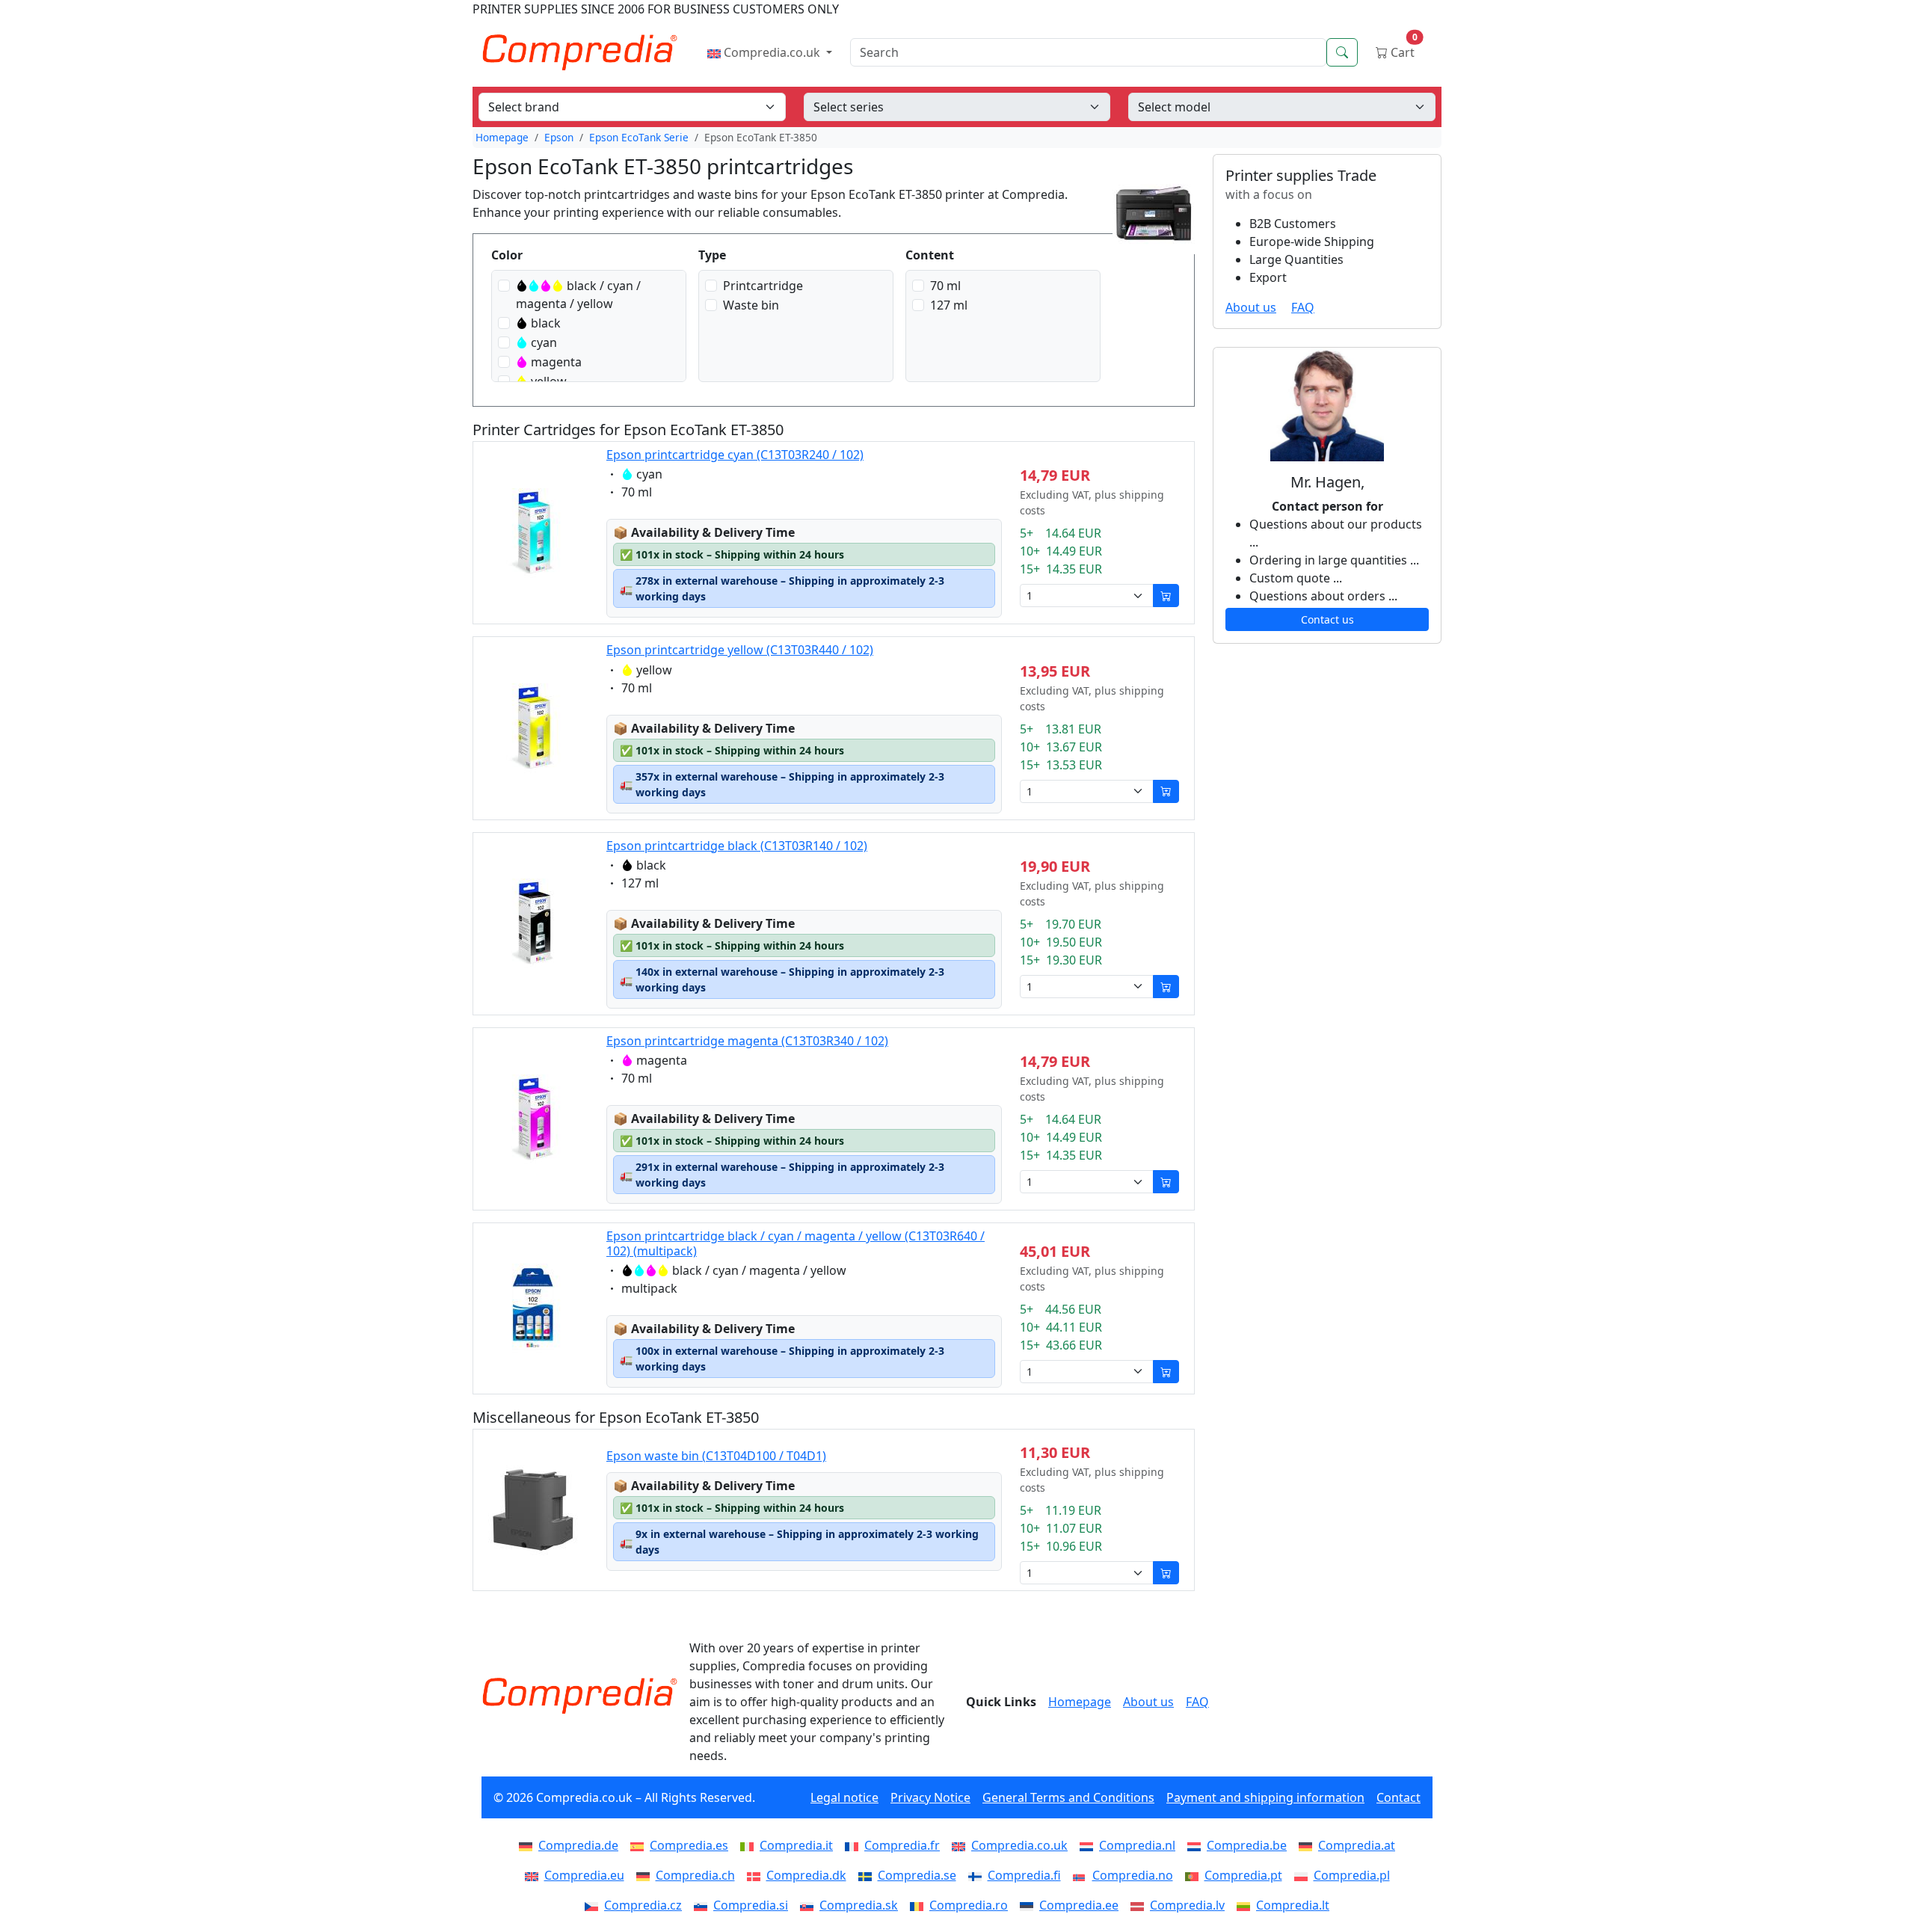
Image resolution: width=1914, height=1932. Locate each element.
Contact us (1327, 619)
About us (1251, 307)
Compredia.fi (1024, 1875)
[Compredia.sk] (810, 1905)
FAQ (1303, 307)
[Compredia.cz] (594, 1905)
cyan (544, 342)
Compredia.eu (584, 1875)
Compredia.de (578, 1845)
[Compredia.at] (1308, 1845)
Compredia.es (689, 1845)
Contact (1398, 1797)
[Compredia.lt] (1246, 1905)
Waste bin (751, 305)
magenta (556, 362)
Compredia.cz (643, 1905)
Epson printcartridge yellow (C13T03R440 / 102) (740, 650)
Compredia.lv (1187, 1905)
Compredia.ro (969, 1905)
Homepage (502, 137)
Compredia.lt (1293, 1905)
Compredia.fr (902, 1845)
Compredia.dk (806, 1875)
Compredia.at (1357, 1845)
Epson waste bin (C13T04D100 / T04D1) (716, 1456)
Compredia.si (751, 1905)
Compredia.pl (1352, 1875)
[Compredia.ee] (1030, 1905)
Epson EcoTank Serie (639, 137)
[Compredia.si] (704, 1905)
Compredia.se (917, 1875)
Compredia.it (796, 1845)
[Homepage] (579, 1696)
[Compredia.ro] (920, 1905)
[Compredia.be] (1197, 1845)
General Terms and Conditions (1068, 1797)
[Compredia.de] (529, 1845)
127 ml (949, 305)
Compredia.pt (1243, 1875)
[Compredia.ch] (646, 1875)
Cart (1403, 49)
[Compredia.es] (640, 1845)
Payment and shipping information (1265, 1797)
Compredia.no (1133, 1875)
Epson (559, 137)
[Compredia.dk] (757, 1875)
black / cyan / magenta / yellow (578, 295)
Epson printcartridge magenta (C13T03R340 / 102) (747, 1041)
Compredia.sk (859, 1905)
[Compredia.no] (1083, 1875)
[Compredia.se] (868, 1875)
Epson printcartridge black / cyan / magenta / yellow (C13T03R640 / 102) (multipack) (796, 1243)
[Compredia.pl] (1304, 1875)
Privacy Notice (930, 1797)
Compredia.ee (1079, 1905)
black (546, 323)
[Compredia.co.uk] (961, 1845)
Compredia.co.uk (772, 52)
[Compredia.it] (750, 1845)
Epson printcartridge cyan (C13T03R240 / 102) (735, 455)
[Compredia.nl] (1089, 1845)
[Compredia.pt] (1195, 1875)
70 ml (945, 286)
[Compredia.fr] (855, 1845)
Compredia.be (1247, 1845)
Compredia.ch (695, 1875)
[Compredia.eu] (535, 1875)
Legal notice (844, 1797)
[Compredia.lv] (1140, 1905)
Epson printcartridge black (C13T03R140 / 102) (737, 846)
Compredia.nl (1137, 1845)
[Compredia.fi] (978, 1875)
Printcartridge (763, 286)
